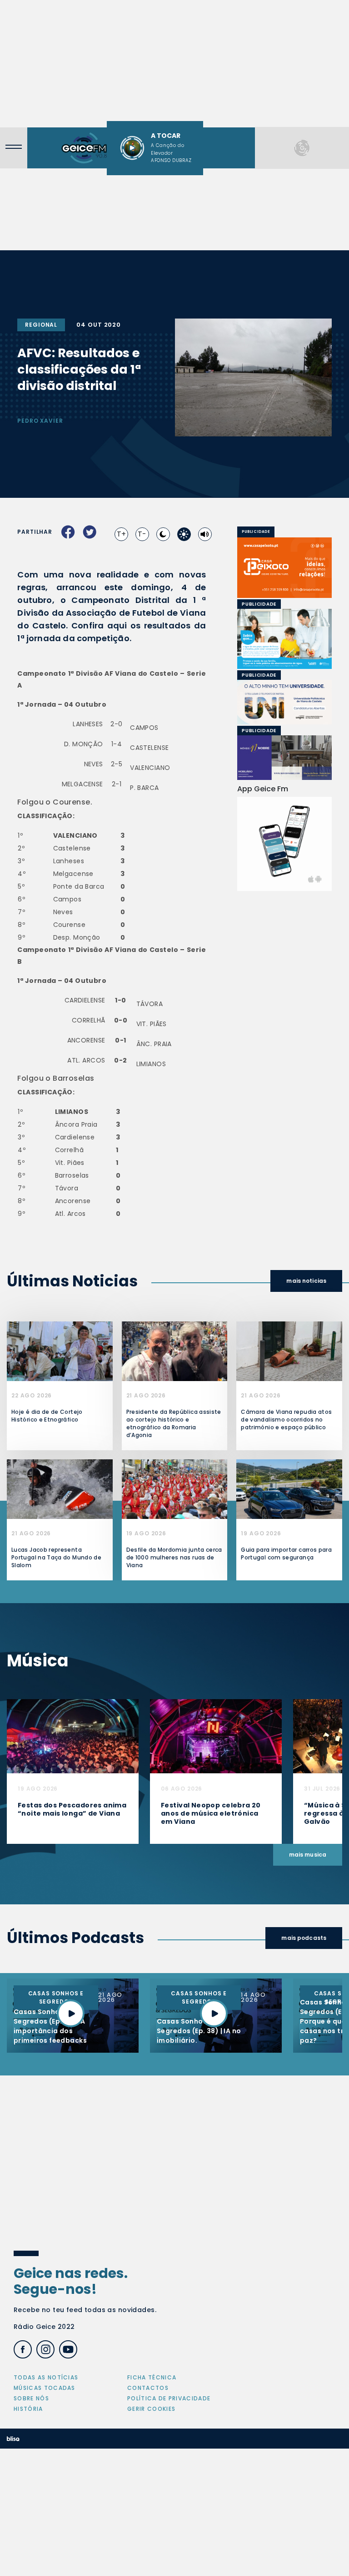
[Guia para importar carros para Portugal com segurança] (289, 1489)
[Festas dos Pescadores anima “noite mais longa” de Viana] (73, 1736)
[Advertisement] (174, 64)
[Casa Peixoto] (284, 568)
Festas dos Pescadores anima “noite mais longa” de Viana (72, 1809)
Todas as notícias (46, 2377)
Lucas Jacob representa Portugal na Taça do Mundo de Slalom (56, 1557)
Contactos (148, 2388)
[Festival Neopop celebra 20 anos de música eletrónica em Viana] (216, 1736)
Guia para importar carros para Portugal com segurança (286, 1554)
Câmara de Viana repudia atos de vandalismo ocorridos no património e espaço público (286, 1420)
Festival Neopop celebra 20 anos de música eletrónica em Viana (211, 1813)
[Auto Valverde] (295, 702)
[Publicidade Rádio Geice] (302, 148)
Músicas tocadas (45, 2388)
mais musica (308, 1855)
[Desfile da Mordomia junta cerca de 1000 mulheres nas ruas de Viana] (175, 1489)
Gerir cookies (151, 2409)
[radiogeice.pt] (84, 148)
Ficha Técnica (152, 2377)
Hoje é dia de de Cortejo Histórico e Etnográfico (47, 1416)
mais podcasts (304, 1938)
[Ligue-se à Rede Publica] (284, 639)
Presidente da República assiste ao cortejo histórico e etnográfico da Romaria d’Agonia (174, 1423)
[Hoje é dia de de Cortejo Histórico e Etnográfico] (60, 1351)
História (28, 2409)
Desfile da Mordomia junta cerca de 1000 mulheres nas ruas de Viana (174, 1557)
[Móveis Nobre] (284, 757)
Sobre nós (31, 2398)
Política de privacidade (169, 2398)
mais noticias (306, 1281)
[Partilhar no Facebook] (68, 532)
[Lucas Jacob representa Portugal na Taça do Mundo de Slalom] (60, 1489)
